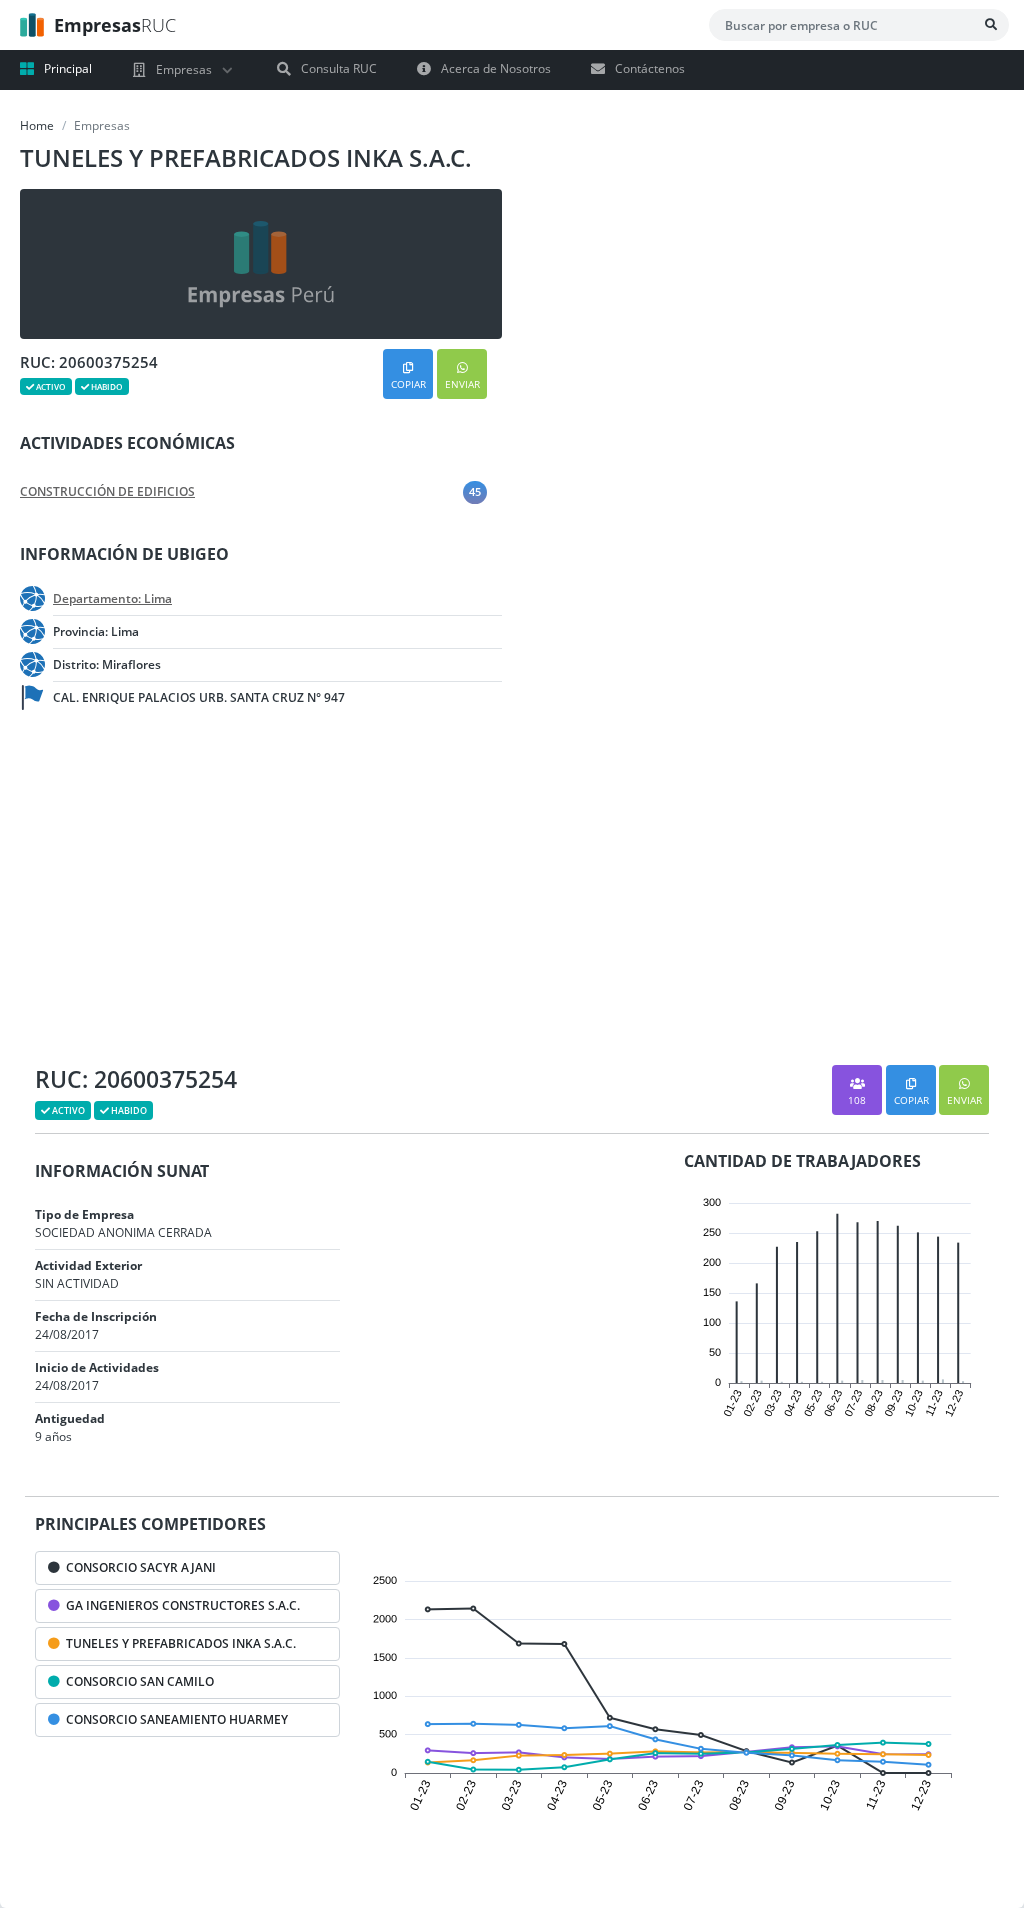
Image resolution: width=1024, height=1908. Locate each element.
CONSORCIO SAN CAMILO (137, 1681)
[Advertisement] (160, 895)
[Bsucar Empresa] (991, 25)
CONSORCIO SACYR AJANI (138, 1567)
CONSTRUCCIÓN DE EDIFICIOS (107, 492)
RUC (115, 25)
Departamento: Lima (112, 599)
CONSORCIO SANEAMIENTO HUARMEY (174, 1719)
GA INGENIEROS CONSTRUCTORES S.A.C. (180, 1605)
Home (37, 125)
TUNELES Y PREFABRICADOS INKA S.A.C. (178, 1643)
